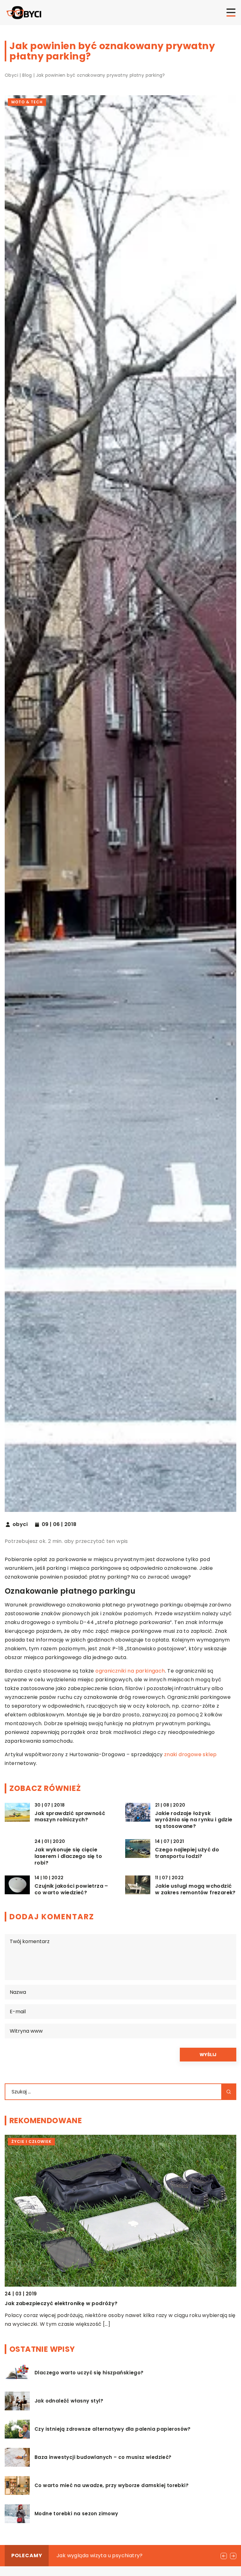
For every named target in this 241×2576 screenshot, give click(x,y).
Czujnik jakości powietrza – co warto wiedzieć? (71, 1890)
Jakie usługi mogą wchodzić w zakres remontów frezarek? (195, 1890)
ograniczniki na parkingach (130, 1671)
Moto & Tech (27, 102)
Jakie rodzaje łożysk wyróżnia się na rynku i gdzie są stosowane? (194, 1820)
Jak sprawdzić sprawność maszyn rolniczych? (70, 1817)
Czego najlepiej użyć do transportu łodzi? (187, 1853)
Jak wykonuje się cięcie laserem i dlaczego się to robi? (68, 1856)
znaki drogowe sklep (190, 1754)
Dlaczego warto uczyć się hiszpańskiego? (89, 2373)
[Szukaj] (229, 2092)
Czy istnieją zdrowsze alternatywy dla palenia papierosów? (113, 2429)
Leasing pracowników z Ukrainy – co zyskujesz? (117, 2555)
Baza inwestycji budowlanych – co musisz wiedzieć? (103, 2457)
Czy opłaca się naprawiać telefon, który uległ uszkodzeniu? (85, 2303)
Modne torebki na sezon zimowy (76, 2514)
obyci (20, 1524)
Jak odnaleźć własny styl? (69, 2401)
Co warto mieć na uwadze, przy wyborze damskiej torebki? (112, 2485)
